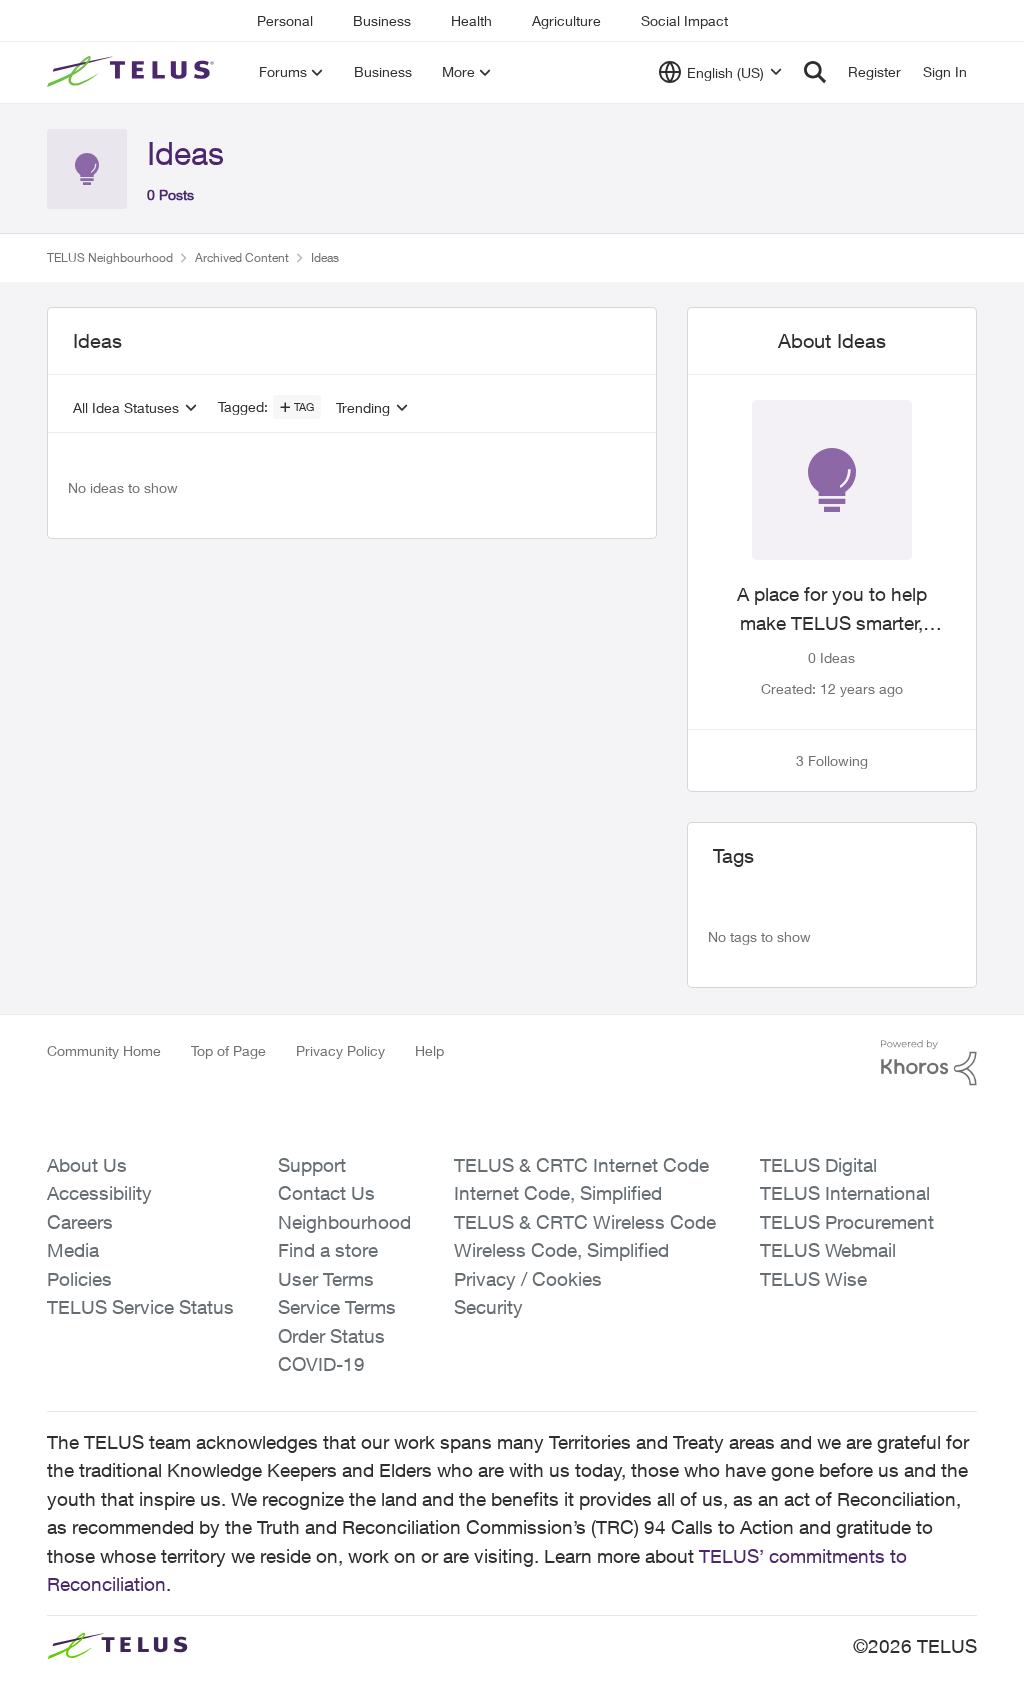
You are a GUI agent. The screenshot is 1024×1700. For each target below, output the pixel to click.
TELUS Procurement (847, 1222)
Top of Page (228, 1050)
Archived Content (242, 257)
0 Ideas (831, 657)
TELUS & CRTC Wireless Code (585, 1222)
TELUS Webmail (828, 1250)
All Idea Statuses (126, 408)
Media (73, 1250)
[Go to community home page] (133, 72)
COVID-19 (321, 1364)
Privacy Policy (340, 1050)
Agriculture (566, 20)
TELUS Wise (813, 1279)
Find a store (328, 1250)
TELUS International (845, 1193)
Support (312, 1165)
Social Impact (684, 20)
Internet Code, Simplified (558, 1193)
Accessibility (99, 1193)
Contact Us (326, 1193)
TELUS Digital (818, 1165)
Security (488, 1307)
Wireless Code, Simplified (561, 1250)
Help (429, 1050)
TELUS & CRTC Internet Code (581, 1165)
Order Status (331, 1336)
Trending (363, 408)
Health (471, 20)
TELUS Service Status (140, 1307)
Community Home (104, 1050)
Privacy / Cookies (528, 1279)
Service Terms (337, 1307)
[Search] (815, 72)
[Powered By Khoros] (929, 1063)
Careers (80, 1222)
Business (382, 20)
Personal (285, 20)
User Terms (326, 1279)
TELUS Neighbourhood (110, 257)
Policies (79, 1279)
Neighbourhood (344, 1222)
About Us (87, 1165)
